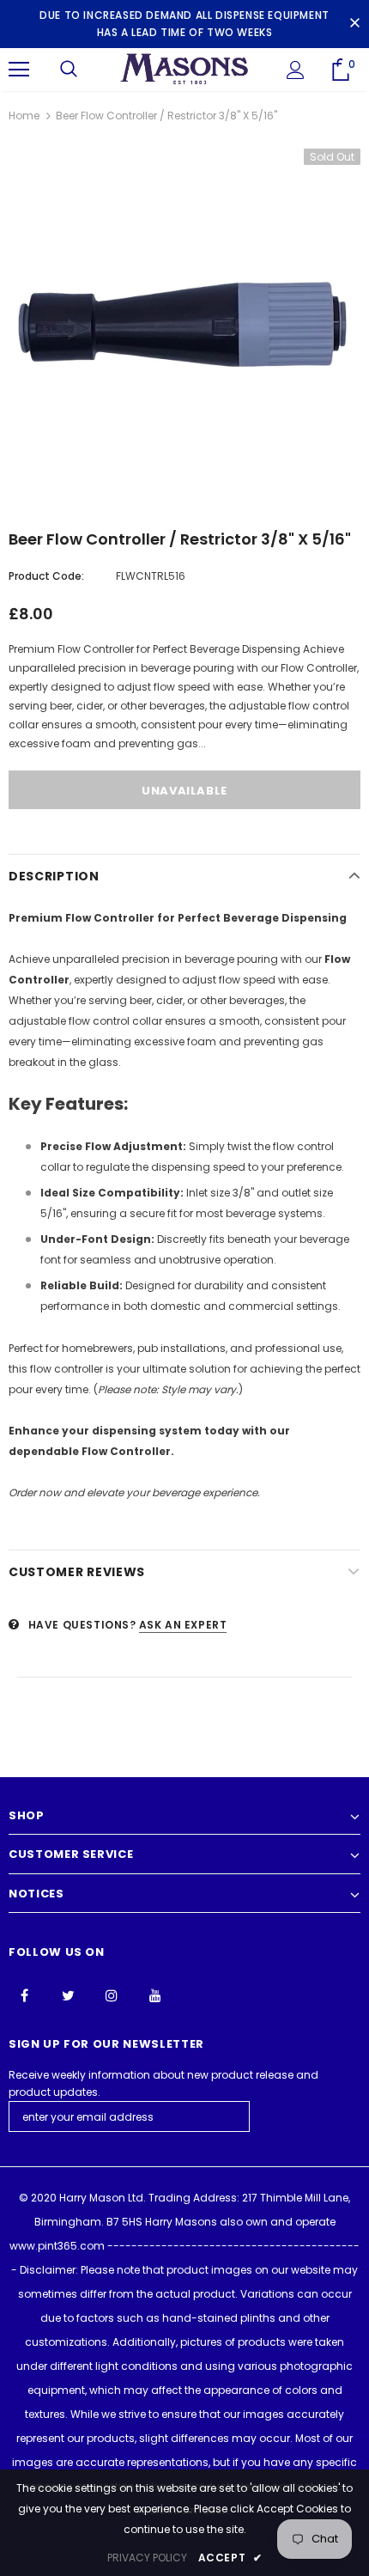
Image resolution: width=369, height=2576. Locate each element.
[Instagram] (112, 1994)
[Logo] (184, 69)
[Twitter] (68, 1994)
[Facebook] (24, 1994)
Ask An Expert (183, 1625)
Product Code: (46, 576)
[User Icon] (296, 70)
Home (24, 116)
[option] (184, 325)
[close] (354, 24)
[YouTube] (155, 1994)
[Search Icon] (69, 70)
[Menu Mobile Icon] (19, 70)
